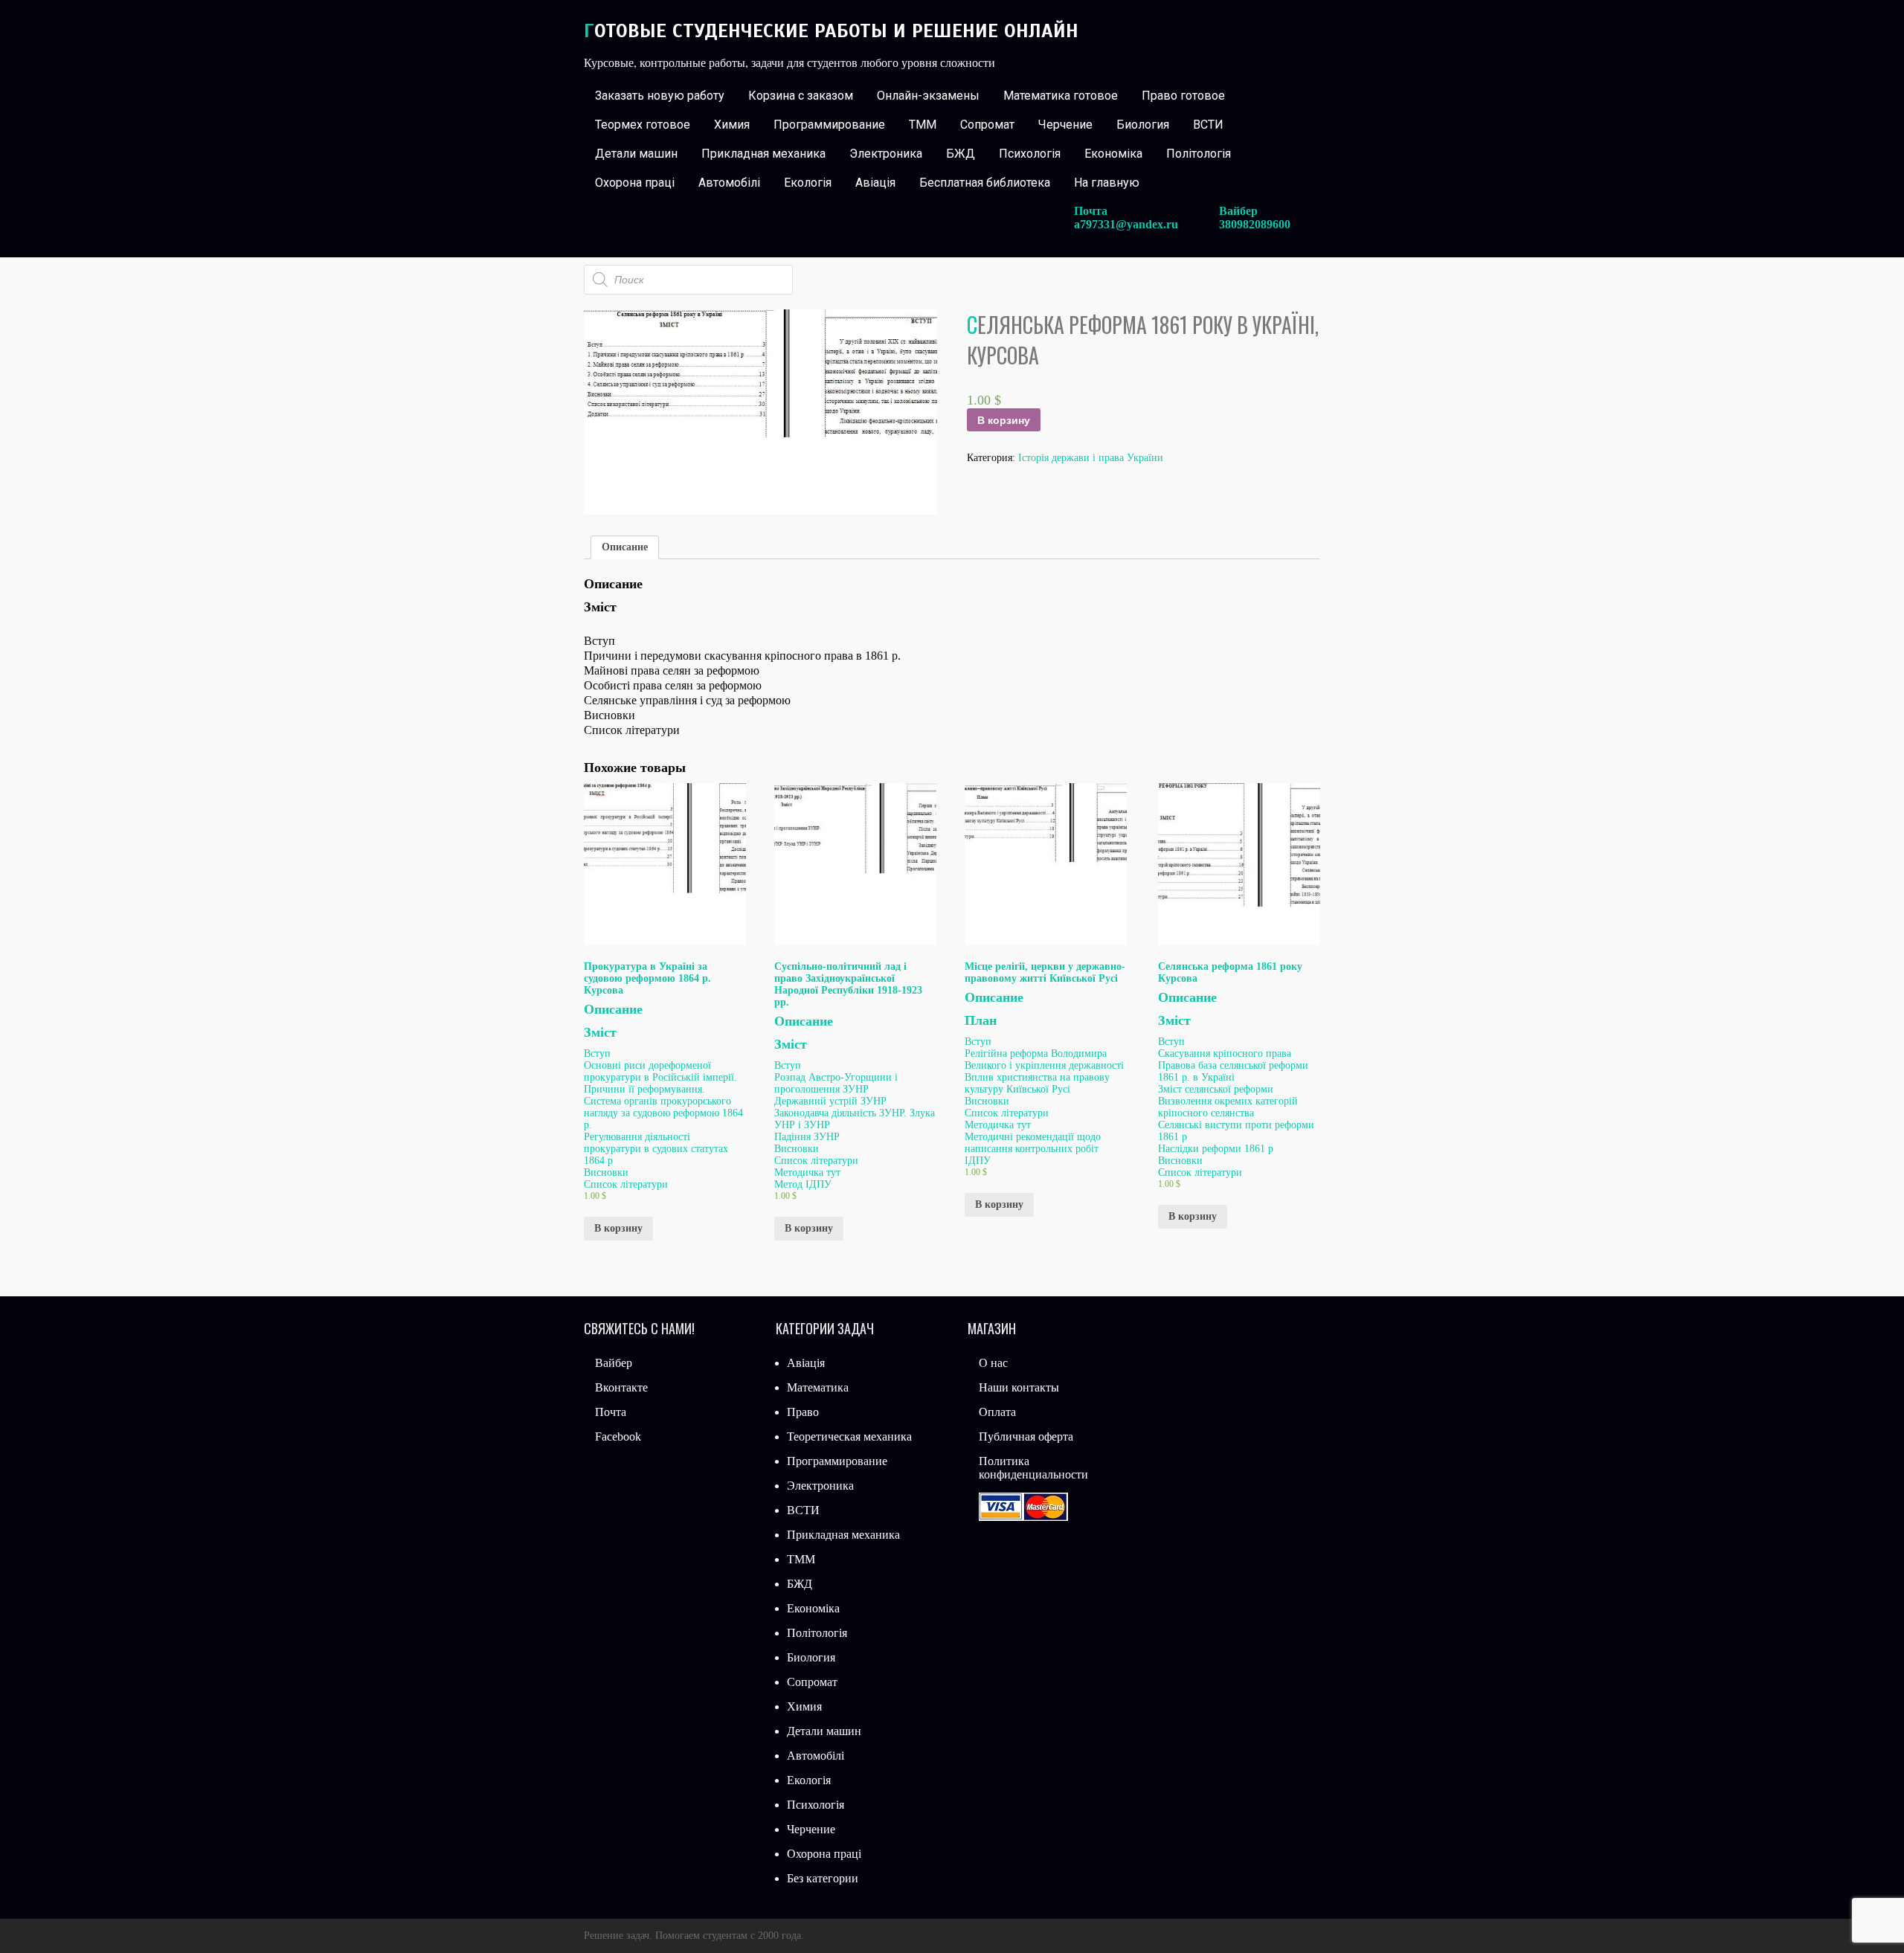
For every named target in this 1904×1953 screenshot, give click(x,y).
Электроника (886, 154)
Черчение (1065, 125)
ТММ (923, 125)
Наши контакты (1019, 1387)
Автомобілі (729, 183)
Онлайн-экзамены (928, 96)
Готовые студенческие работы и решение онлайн (831, 31)
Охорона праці (635, 183)
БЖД (961, 154)
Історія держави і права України (1091, 458)
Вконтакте (621, 1387)
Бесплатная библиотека (985, 183)
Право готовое (1183, 96)
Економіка (1113, 154)
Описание (625, 547)
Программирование (829, 125)
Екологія (808, 183)
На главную (1107, 183)
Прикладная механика (763, 154)
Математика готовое (1061, 96)
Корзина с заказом (801, 96)
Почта (611, 1412)
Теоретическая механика (849, 1436)
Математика (818, 1387)
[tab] (625, 547)
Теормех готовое (643, 125)
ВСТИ (1208, 125)
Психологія (1030, 154)
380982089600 (1255, 224)
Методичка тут (807, 1172)
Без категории (823, 1878)
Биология (1143, 125)
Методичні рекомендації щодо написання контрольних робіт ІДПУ (1033, 1149)
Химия (732, 125)
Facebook (618, 1436)
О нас (993, 1363)
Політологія (1199, 154)
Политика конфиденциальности (1033, 1468)
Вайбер (614, 1363)
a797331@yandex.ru (1126, 224)
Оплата (997, 1412)
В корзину (1004, 420)
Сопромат (987, 125)
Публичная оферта (1026, 1436)
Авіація (875, 183)
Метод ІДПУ (803, 1184)
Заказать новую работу (660, 96)
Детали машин (636, 154)
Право (803, 1412)
